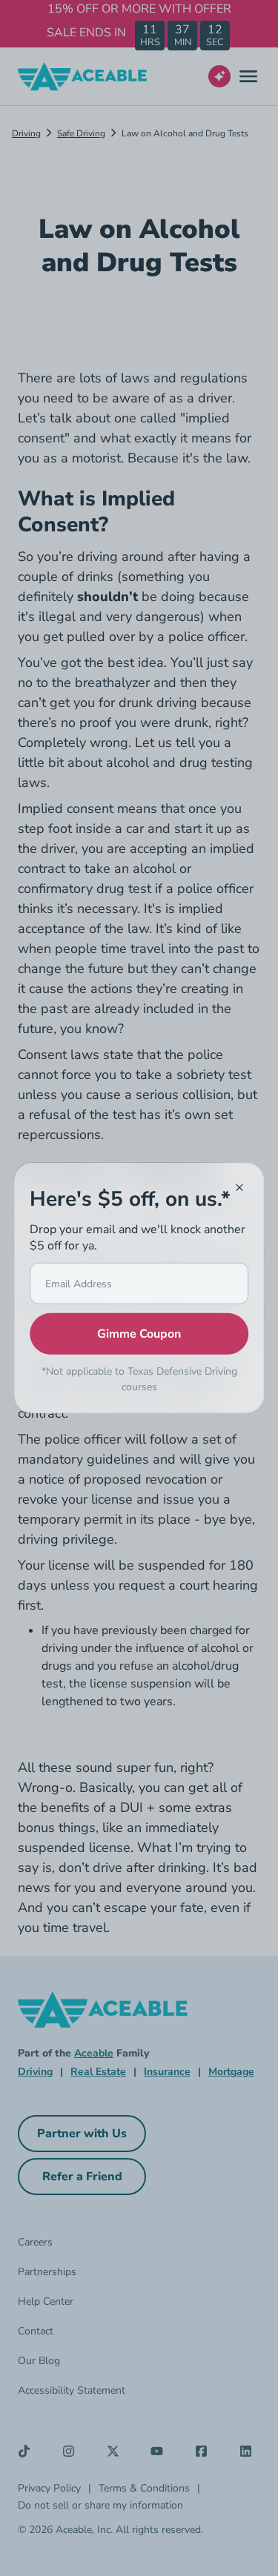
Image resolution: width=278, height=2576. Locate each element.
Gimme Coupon (139, 1334)
